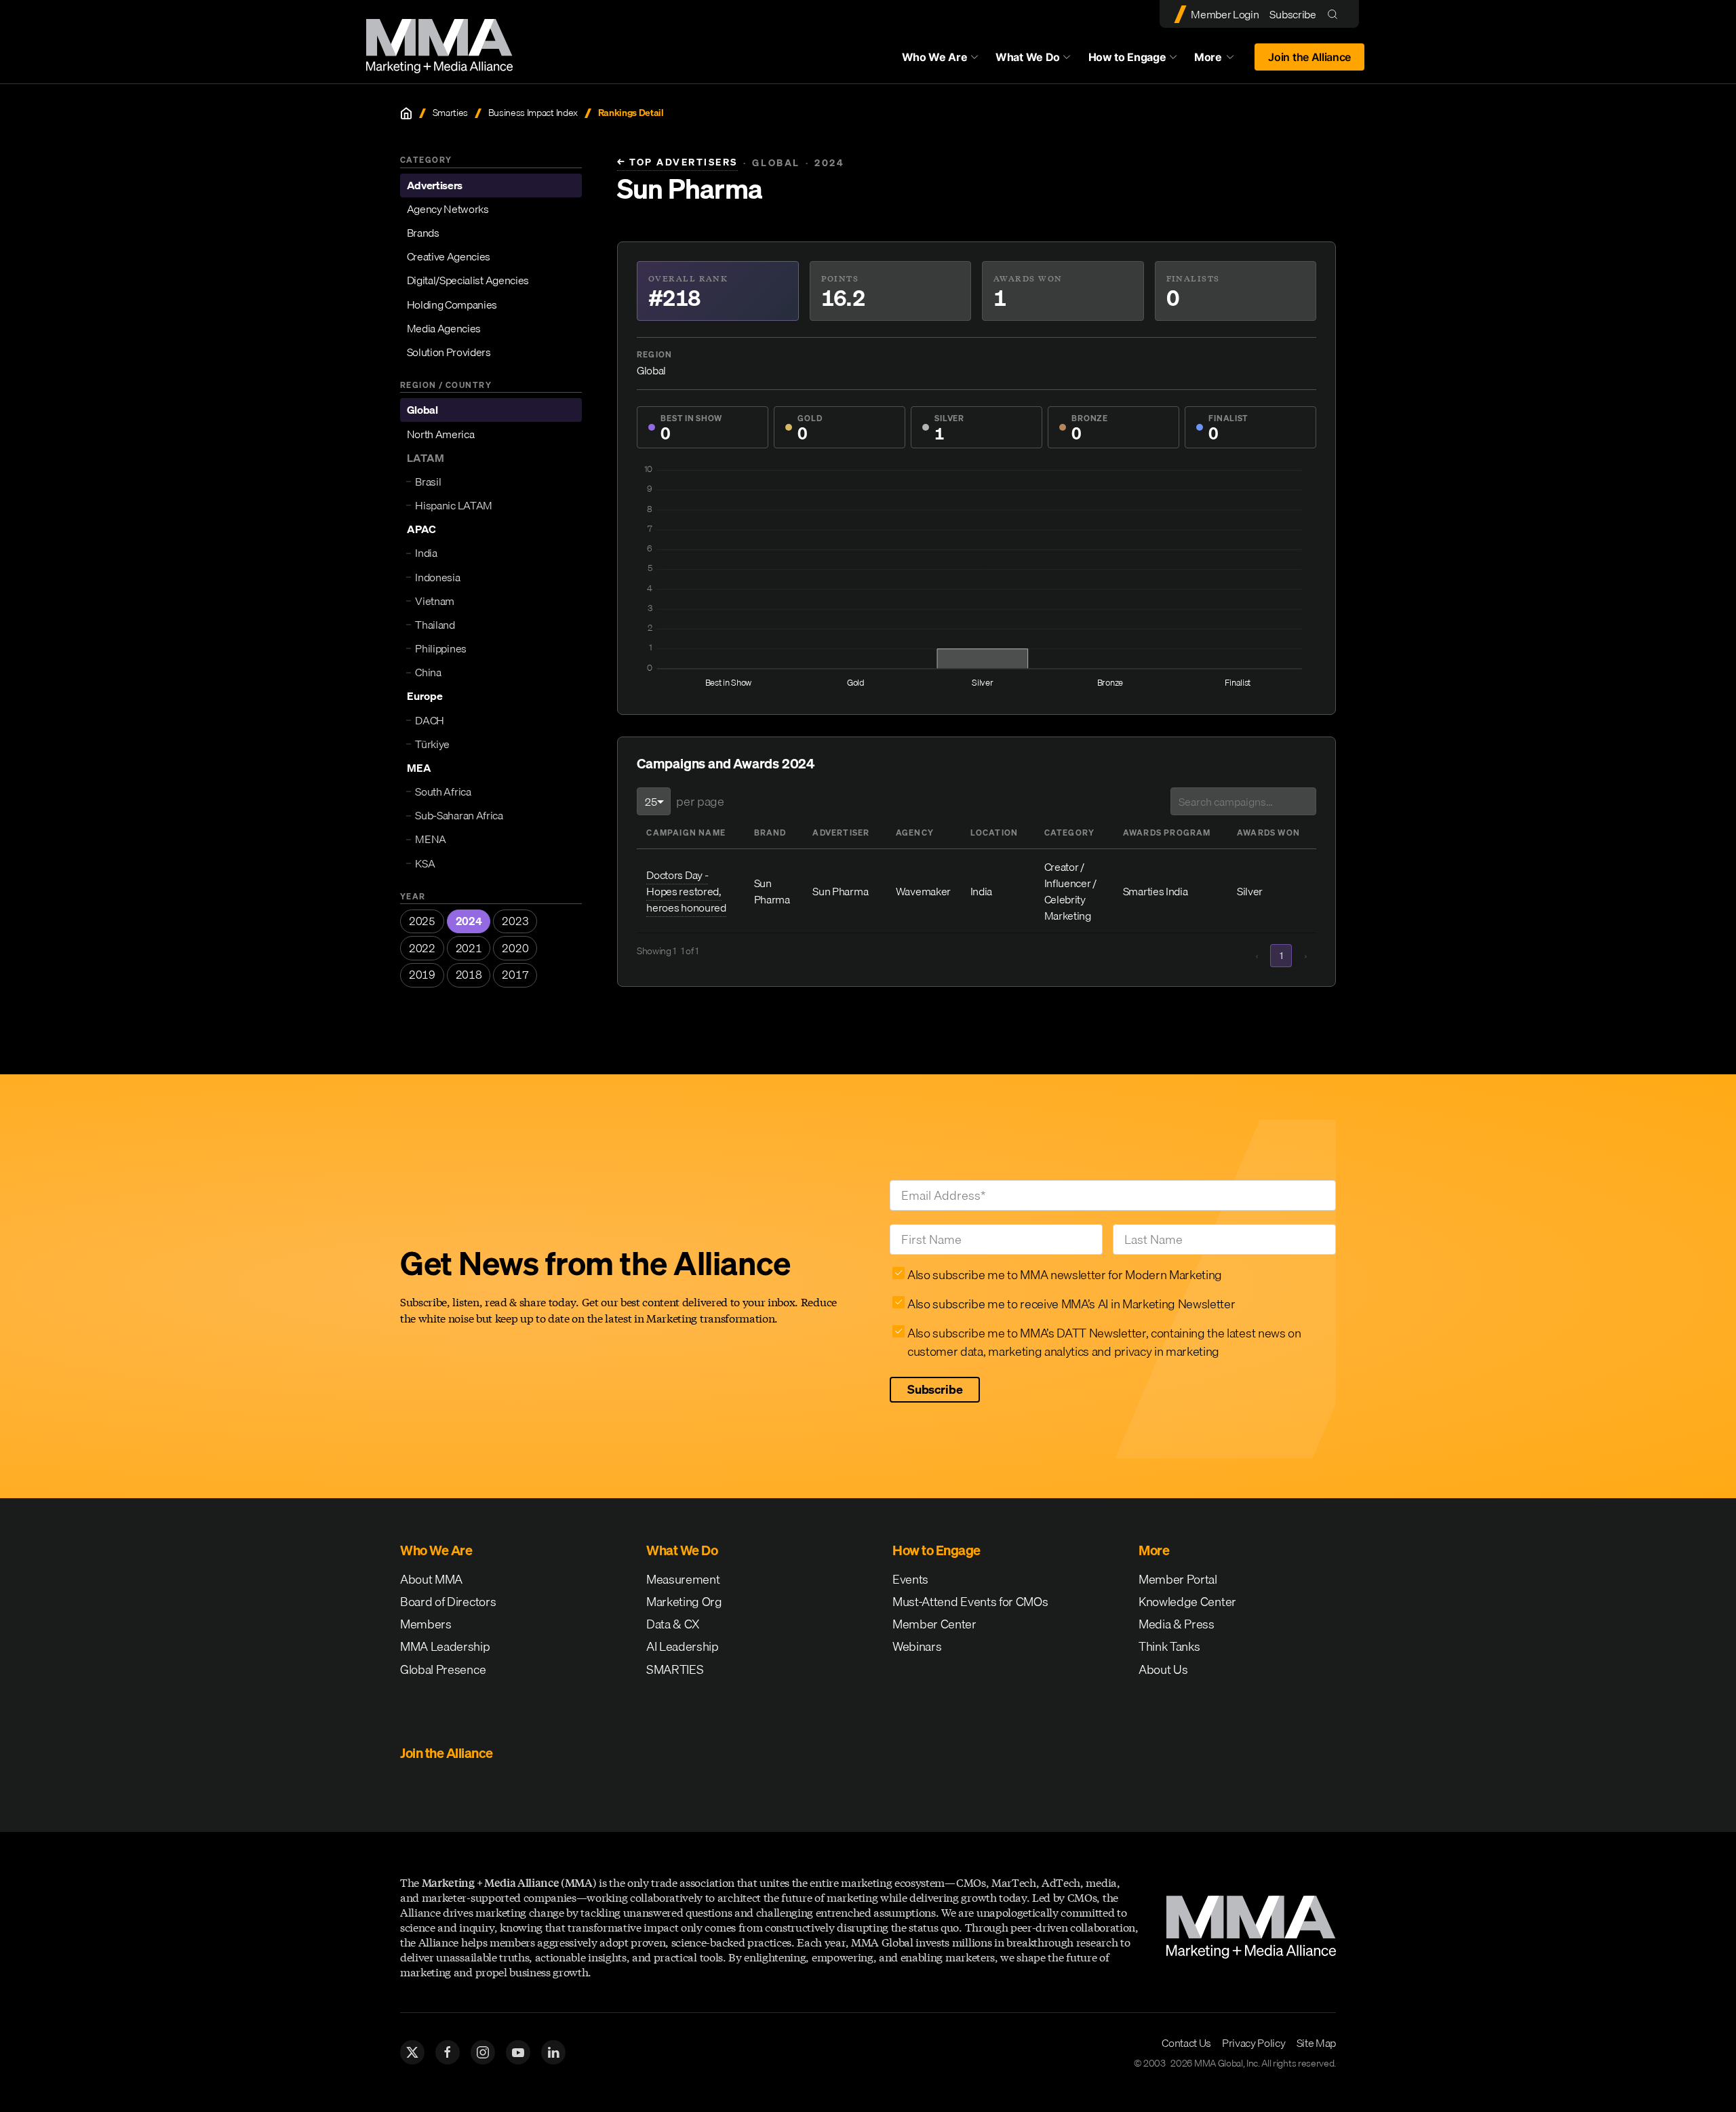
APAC (421, 529)
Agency (915, 833)
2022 (422, 948)
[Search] (1336, 14)
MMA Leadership (445, 1646)
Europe (425, 696)
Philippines (440, 648)
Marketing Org (684, 1602)
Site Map (1316, 2043)
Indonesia (437, 577)
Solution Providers (449, 352)
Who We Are (935, 57)
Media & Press (1177, 1624)
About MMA (431, 1579)
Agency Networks (448, 209)
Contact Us (1186, 2043)
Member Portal (1178, 1579)
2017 (515, 975)
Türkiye (432, 744)
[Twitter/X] (412, 2052)
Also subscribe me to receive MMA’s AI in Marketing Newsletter (1071, 1304)
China (428, 672)
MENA (431, 839)
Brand (770, 833)
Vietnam (435, 601)
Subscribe (1293, 14)
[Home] (406, 113)
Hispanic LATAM (454, 505)
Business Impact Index (533, 113)
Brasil (428, 482)
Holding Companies (452, 305)
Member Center (934, 1624)
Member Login (1225, 14)
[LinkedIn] (553, 2052)
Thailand (435, 625)
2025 (422, 921)
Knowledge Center (1187, 1602)
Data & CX (673, 1624)
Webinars (917, 1646)
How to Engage (1127, 57)
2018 (469, 975)
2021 (469, 948)
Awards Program (1167, 833)
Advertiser (841, 833)
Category (1070, 833)
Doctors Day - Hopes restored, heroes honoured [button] (686, 891)
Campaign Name (686, 833)
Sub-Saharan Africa (459, 815)
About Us (1163, 1669)
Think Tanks (1169, 1646)
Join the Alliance (1309, 57)
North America (441, 434)
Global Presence (443, 1669)
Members (426, 1624)
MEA (419, 768)
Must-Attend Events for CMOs (970, 1602)
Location (994, 833)
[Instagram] (483, 2052)
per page (700, 801)
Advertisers (435, 185)
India (426, 553)
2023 (515, 921)
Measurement (683, 1579)
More (1221, 60)
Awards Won (1268, 833)
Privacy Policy (1254, 2043)
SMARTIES (675, 1669)
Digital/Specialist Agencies (468, 280)
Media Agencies (444, 328)
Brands (423, 233)
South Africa (443, 791)
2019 (422, 975)
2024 (469, 921)
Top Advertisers (677, 162)
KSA (425, 863)
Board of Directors (448, 1602)
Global (422, 410)
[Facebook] (448, 2052)
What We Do (1028, 57)
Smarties (450, 113)
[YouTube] (518, 2052)
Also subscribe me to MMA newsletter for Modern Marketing (1065, 1275)
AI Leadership (683, 1646)
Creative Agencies (449, 256)
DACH (430, 720)
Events (910, 1579)
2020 (515, 948)
